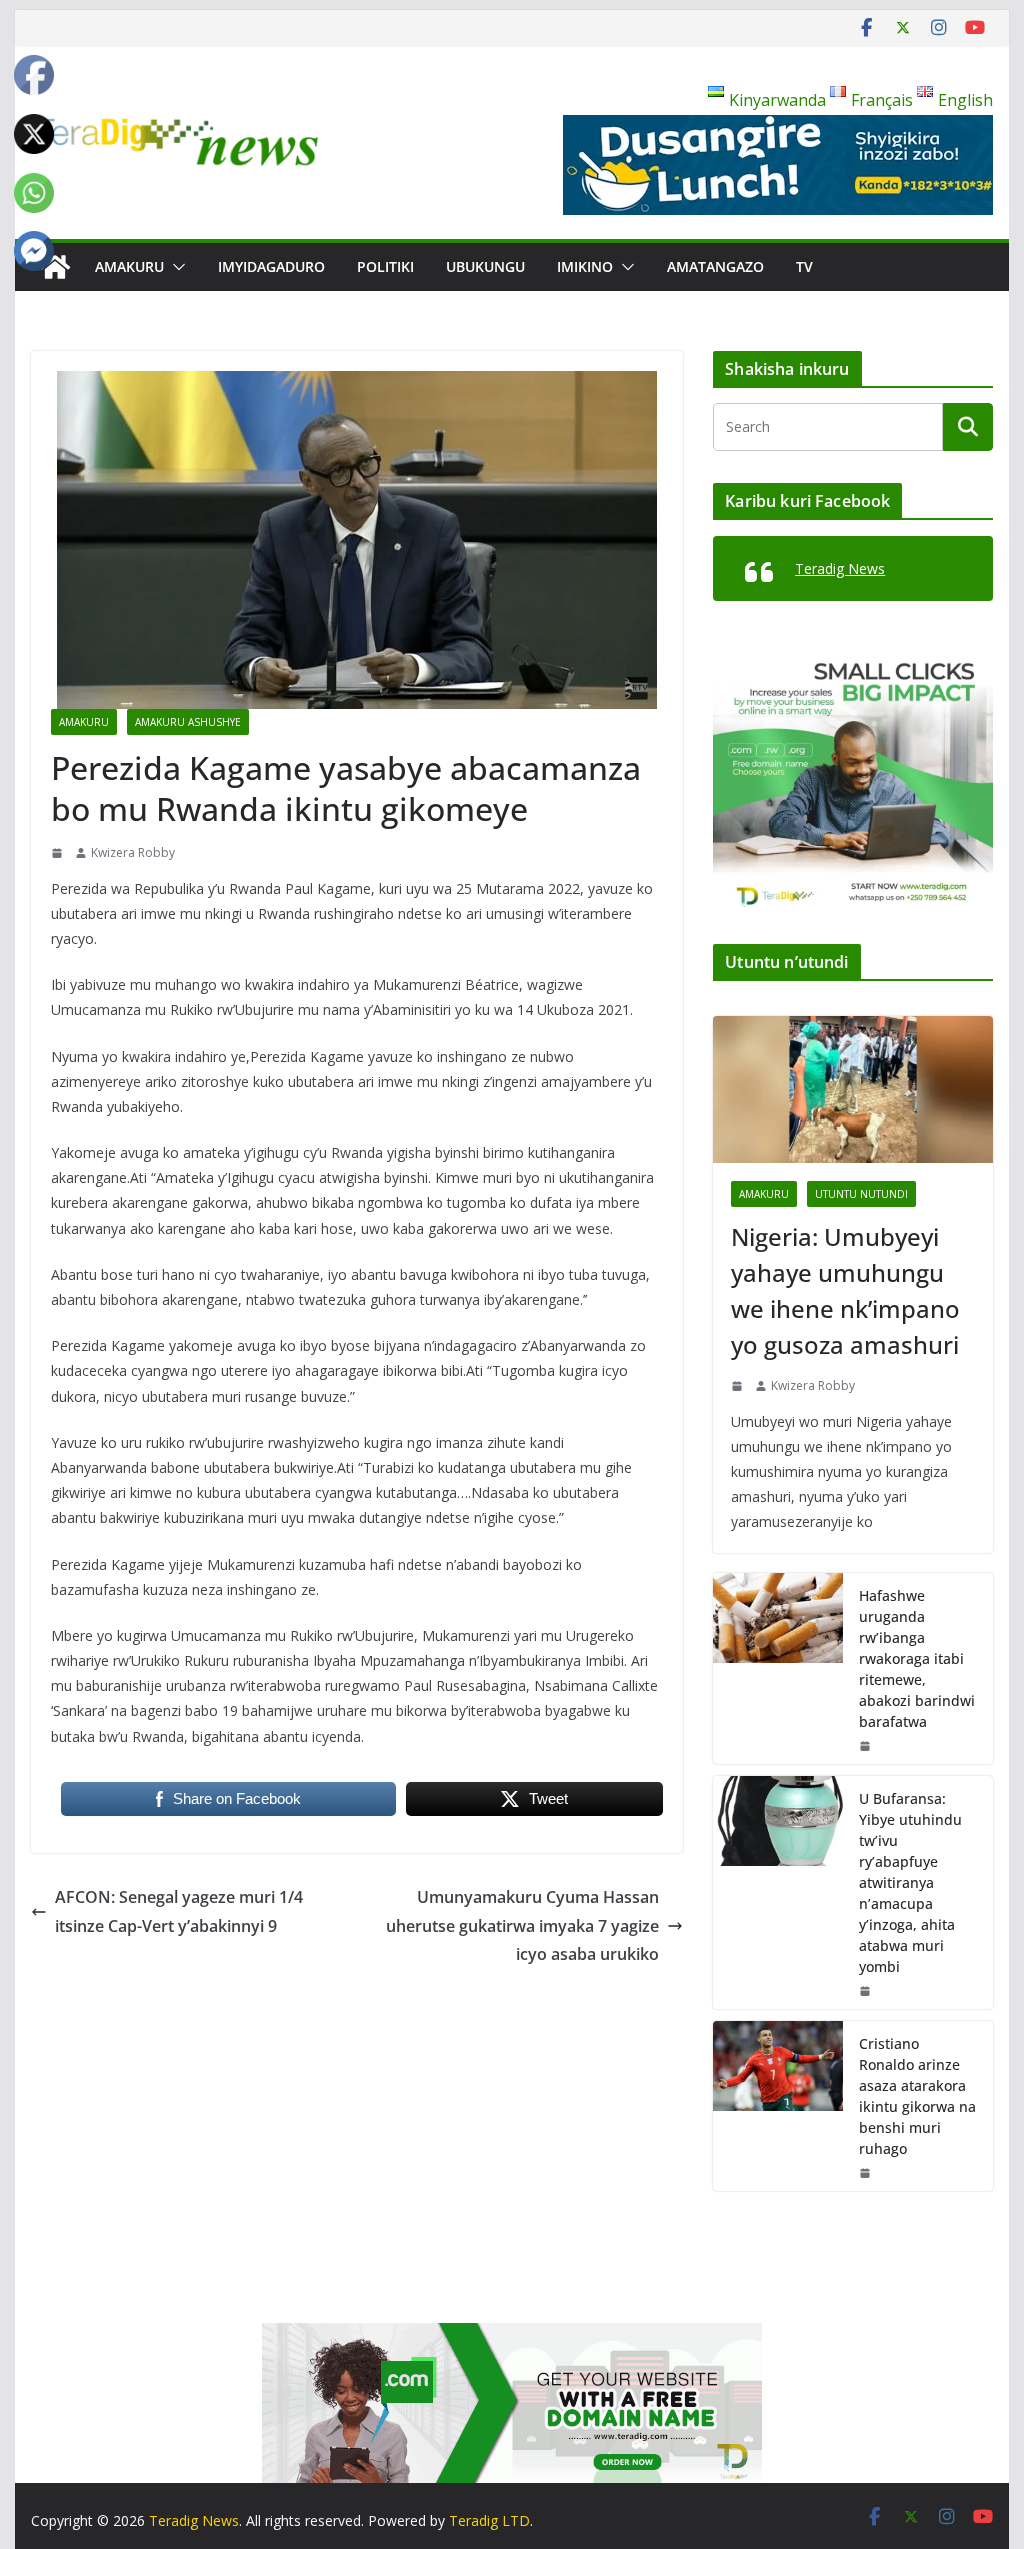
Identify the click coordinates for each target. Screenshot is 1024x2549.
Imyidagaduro (271, 266)
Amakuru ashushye (188, 722)
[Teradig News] (55, 267)
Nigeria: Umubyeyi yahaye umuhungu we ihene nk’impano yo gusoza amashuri (845, 1290)
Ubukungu (485, 266)
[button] (175, 267)
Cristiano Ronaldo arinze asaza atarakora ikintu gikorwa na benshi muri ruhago (917, 2096)
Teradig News (840, 568)
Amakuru (129, 266)
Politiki (385, 266)
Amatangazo (715, 266)
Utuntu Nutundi (861, 1194)
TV (804, 266)
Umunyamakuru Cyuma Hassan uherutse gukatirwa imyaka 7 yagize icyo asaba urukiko (522, 1926)
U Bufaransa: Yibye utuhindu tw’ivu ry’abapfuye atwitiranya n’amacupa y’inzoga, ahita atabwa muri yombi (910, 1882)
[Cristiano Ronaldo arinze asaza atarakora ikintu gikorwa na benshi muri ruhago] (778, 2106)
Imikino (585, 266)
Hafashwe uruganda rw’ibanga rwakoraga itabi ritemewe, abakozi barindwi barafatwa (917, 1658)
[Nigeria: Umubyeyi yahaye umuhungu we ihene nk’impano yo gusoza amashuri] (852, 1089)
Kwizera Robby (133, 852)
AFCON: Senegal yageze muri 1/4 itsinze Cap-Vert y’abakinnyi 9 (179, 1911)
